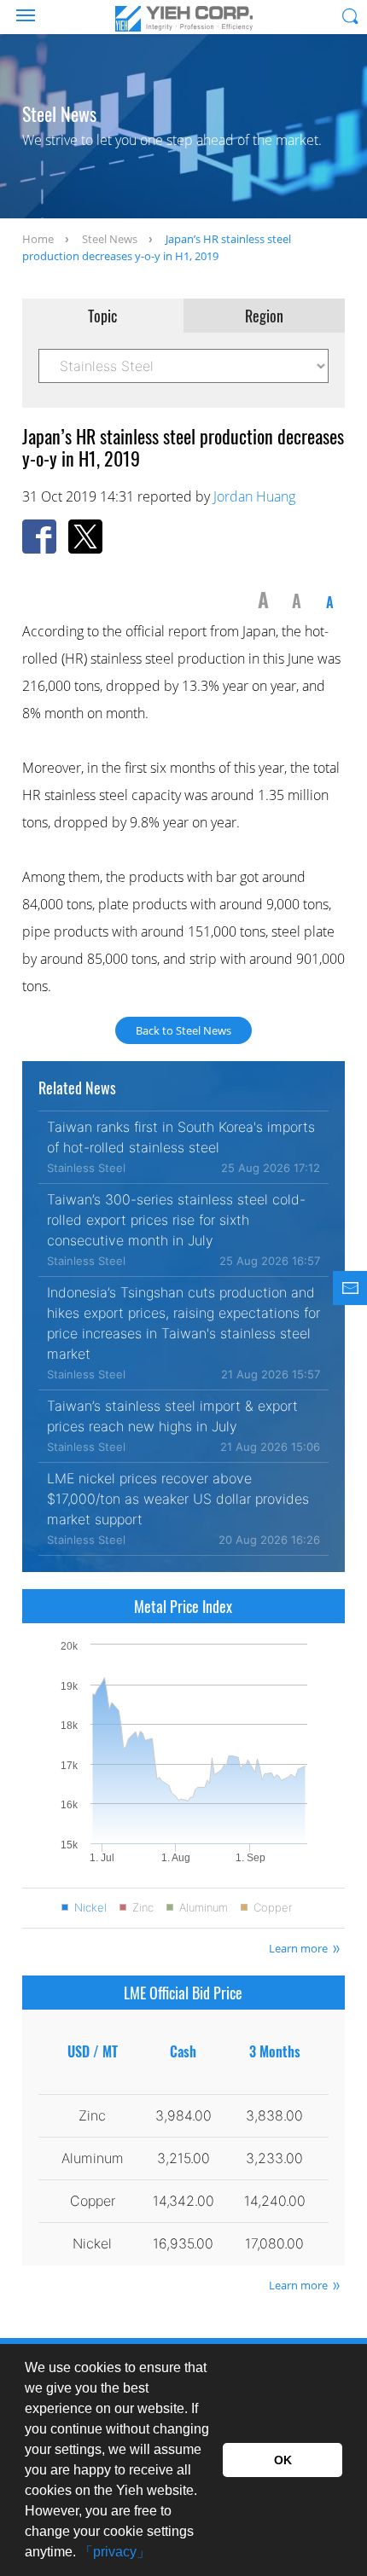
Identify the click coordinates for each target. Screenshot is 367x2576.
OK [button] (283, 2460)
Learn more (298, 1948)
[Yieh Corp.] (183, 19)
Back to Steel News (183, 1030)
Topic (102, 316)
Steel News (110, 239)
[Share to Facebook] (39, 537)
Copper (273, 1908)
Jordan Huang (254, 496)
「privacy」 (115, 2552)
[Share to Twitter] (85, 537)
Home (38, 239)
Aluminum (204, 1908)
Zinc (143, 1908)
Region (264, 316)
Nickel (90, 1908)
